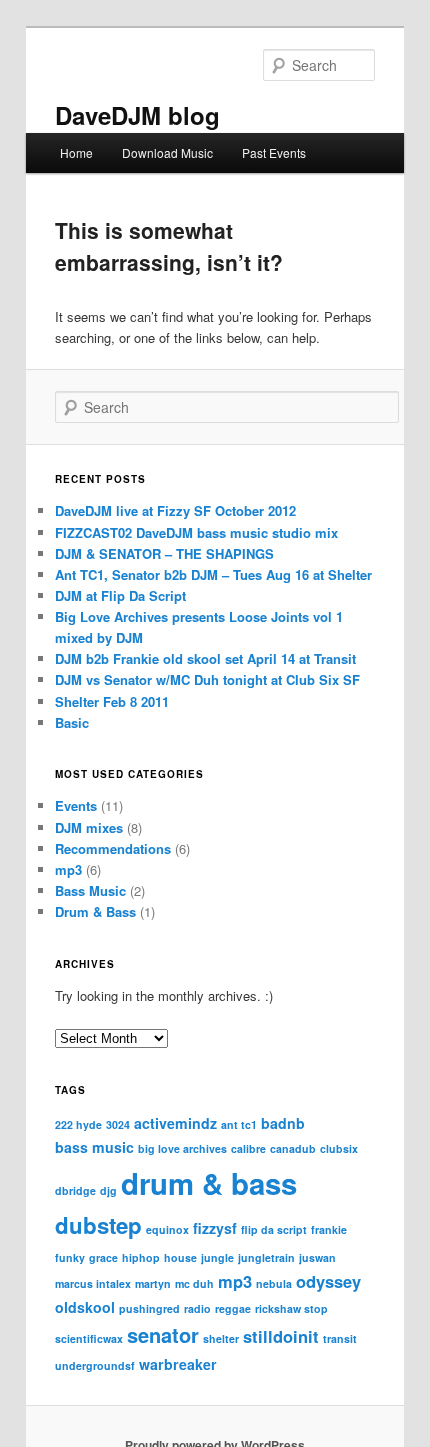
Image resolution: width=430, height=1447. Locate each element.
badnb (283, 1123)
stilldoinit (281, 1336)
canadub (293, 1148)
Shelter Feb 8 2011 (112, 701)
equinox (167, 1229)
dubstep (98, 1225)
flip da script (274, 1229)
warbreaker (178, 1364)
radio (197, 1308)
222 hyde (78, 1124)
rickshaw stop (291, 1308)
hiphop (141, 1257)
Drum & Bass (95, 911)
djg (108, 1190)
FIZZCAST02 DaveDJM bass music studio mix (196, 532)
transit (340, 1338)
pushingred (149, 1308)
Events (76, 805)
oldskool (85, 1307)
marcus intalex (93, 1283)
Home (76, 152)
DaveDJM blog (137, 115)
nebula (274, 1283)
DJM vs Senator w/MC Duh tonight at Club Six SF (207, 679)
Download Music (167, 152)
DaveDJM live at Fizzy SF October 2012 (175, 510)
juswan (317, 1257)
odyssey (328, 1281)
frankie (329, 1229)
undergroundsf (95, 1365)
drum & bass (209, 1183)
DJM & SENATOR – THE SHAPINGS (164, 553)
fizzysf (215, 1228)
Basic (72, 722)
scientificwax (89, 1338)
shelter (221, 1338)
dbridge (75, 1190)
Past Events (274, 152)
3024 (118, 1124)
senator (163, 1334)
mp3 (68, 869)
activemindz (175, 1123)
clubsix (339, 1148)
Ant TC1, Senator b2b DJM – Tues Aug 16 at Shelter (213, 574)
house (180, 1257)
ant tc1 (239, 1124)
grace (103, 1257)
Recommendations (113, 848)
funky (70, 1257)
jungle (217, 1257)
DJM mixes (89, 827)
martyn (153, 1283)
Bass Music (90, 890)
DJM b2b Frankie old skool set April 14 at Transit (205, 658)
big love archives (182, 1148)
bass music (94, 1147)
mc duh (194, 1283)
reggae (233, 1308)
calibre (248, 1148)
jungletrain (266, 1257)
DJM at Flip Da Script (120, 595)
